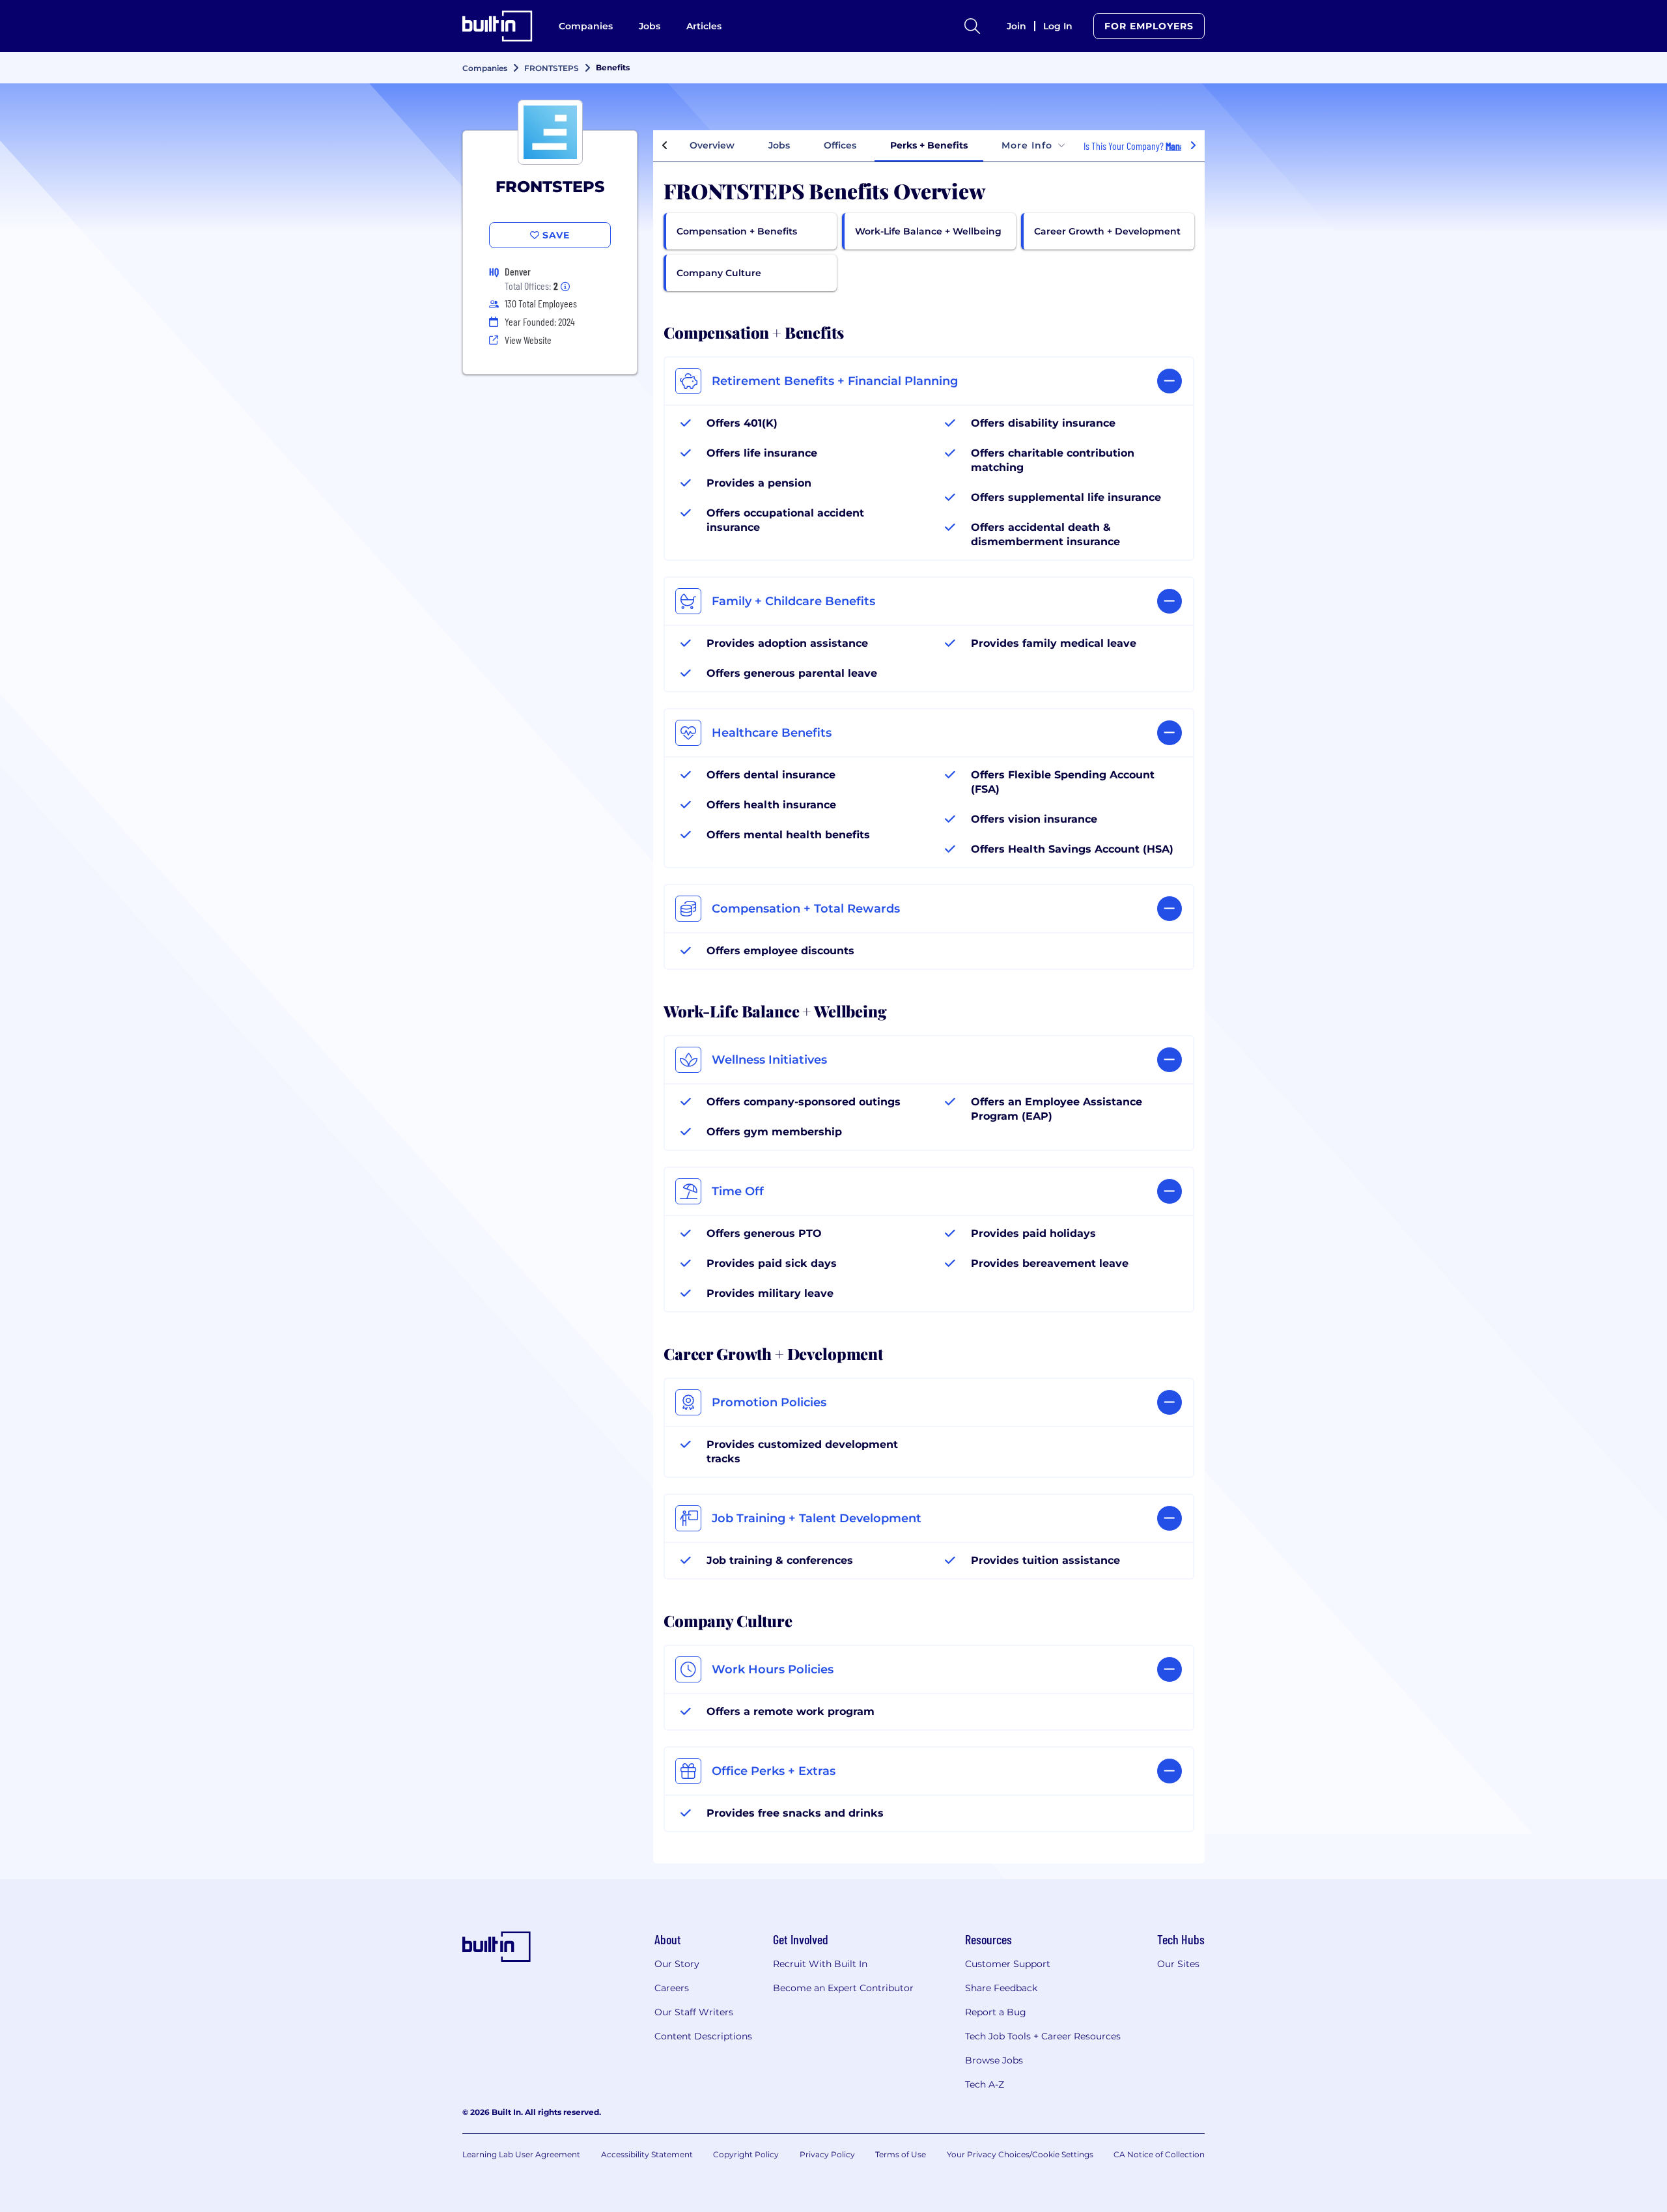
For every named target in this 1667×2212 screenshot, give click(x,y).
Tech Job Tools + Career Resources (1043, 2036)
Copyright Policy (746, 2154)
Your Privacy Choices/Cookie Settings (1020, 2154)
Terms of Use (901, 2154)
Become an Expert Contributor (843, 1988)
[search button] (972, 26)
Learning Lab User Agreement (521, 2154)
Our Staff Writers (694, 2012)
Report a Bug (996, 2012)
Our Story (677, 1964)
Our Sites (1178, 1964)
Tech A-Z (985, 2084)
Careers (672, 1988)
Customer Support (1008, 1964)
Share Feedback (1001, 1988)
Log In (1058, 26)
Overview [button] (712, 145)
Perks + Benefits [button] (929, 145)
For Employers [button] (1149, 26)
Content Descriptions (703, 2036)
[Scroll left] (665, 146)
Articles (704, 26)
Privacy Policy (827, 2154)
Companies (586, 26)
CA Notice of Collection (1159, 2154)
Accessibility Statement (647, 2154)
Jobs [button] (779, 145)
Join (1016, 26)
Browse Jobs (994, 2060)
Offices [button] (840, 145)
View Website (528, 340)
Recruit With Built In (820, 1964)
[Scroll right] (1193, 146)
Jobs (650, 26)
